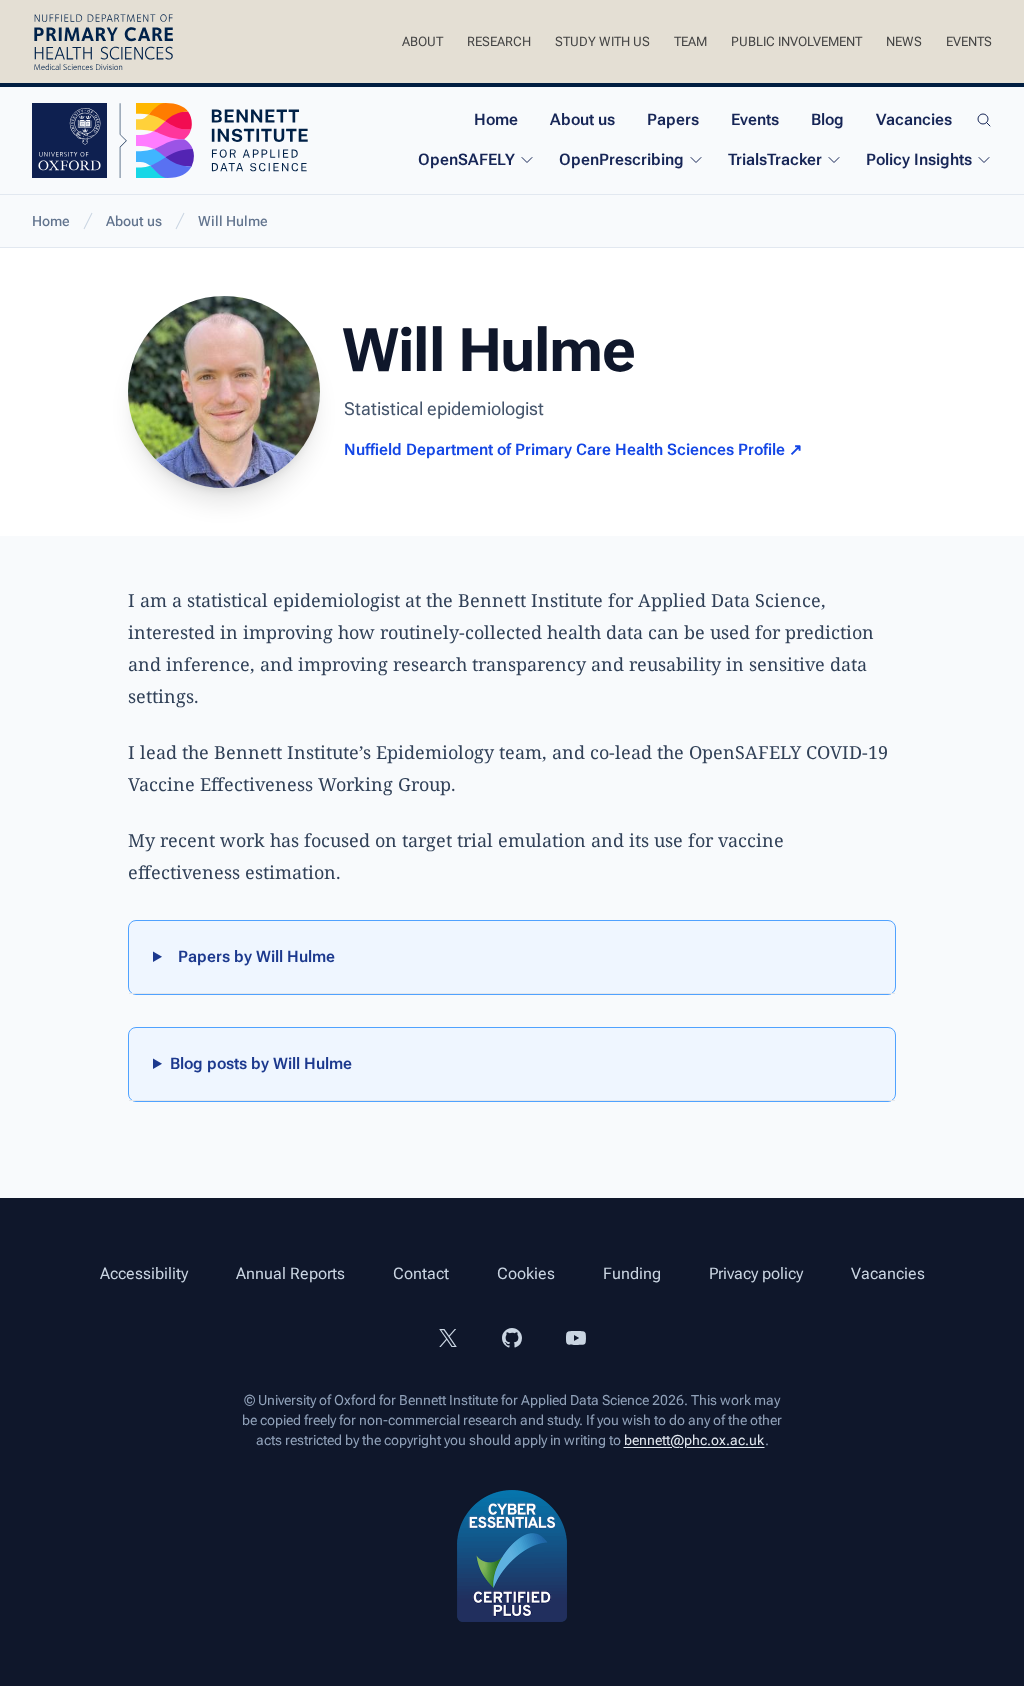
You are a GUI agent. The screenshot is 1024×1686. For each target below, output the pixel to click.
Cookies (526, 1273)
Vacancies (914, 119)
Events (969, 41)
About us (582, 119)
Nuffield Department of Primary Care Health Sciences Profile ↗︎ (573, 449)
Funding (632, 1273)
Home (496, 119)
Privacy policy (756, 1273)
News (904, 41)
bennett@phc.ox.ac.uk (694, 1440)
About (422, 41)
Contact (421, 1273)
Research (499, 41)
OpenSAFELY (466, 159)
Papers (673, 119)
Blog (827, 119)
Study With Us (602, 41)
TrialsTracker (775, 159)
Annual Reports (290, 1273)
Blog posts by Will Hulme (261, 1063)
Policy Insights (919, 159)
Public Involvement (796, 41)
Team (690, 41)
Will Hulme (233, 221)
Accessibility (144, 1273)
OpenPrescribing (621, 159)
